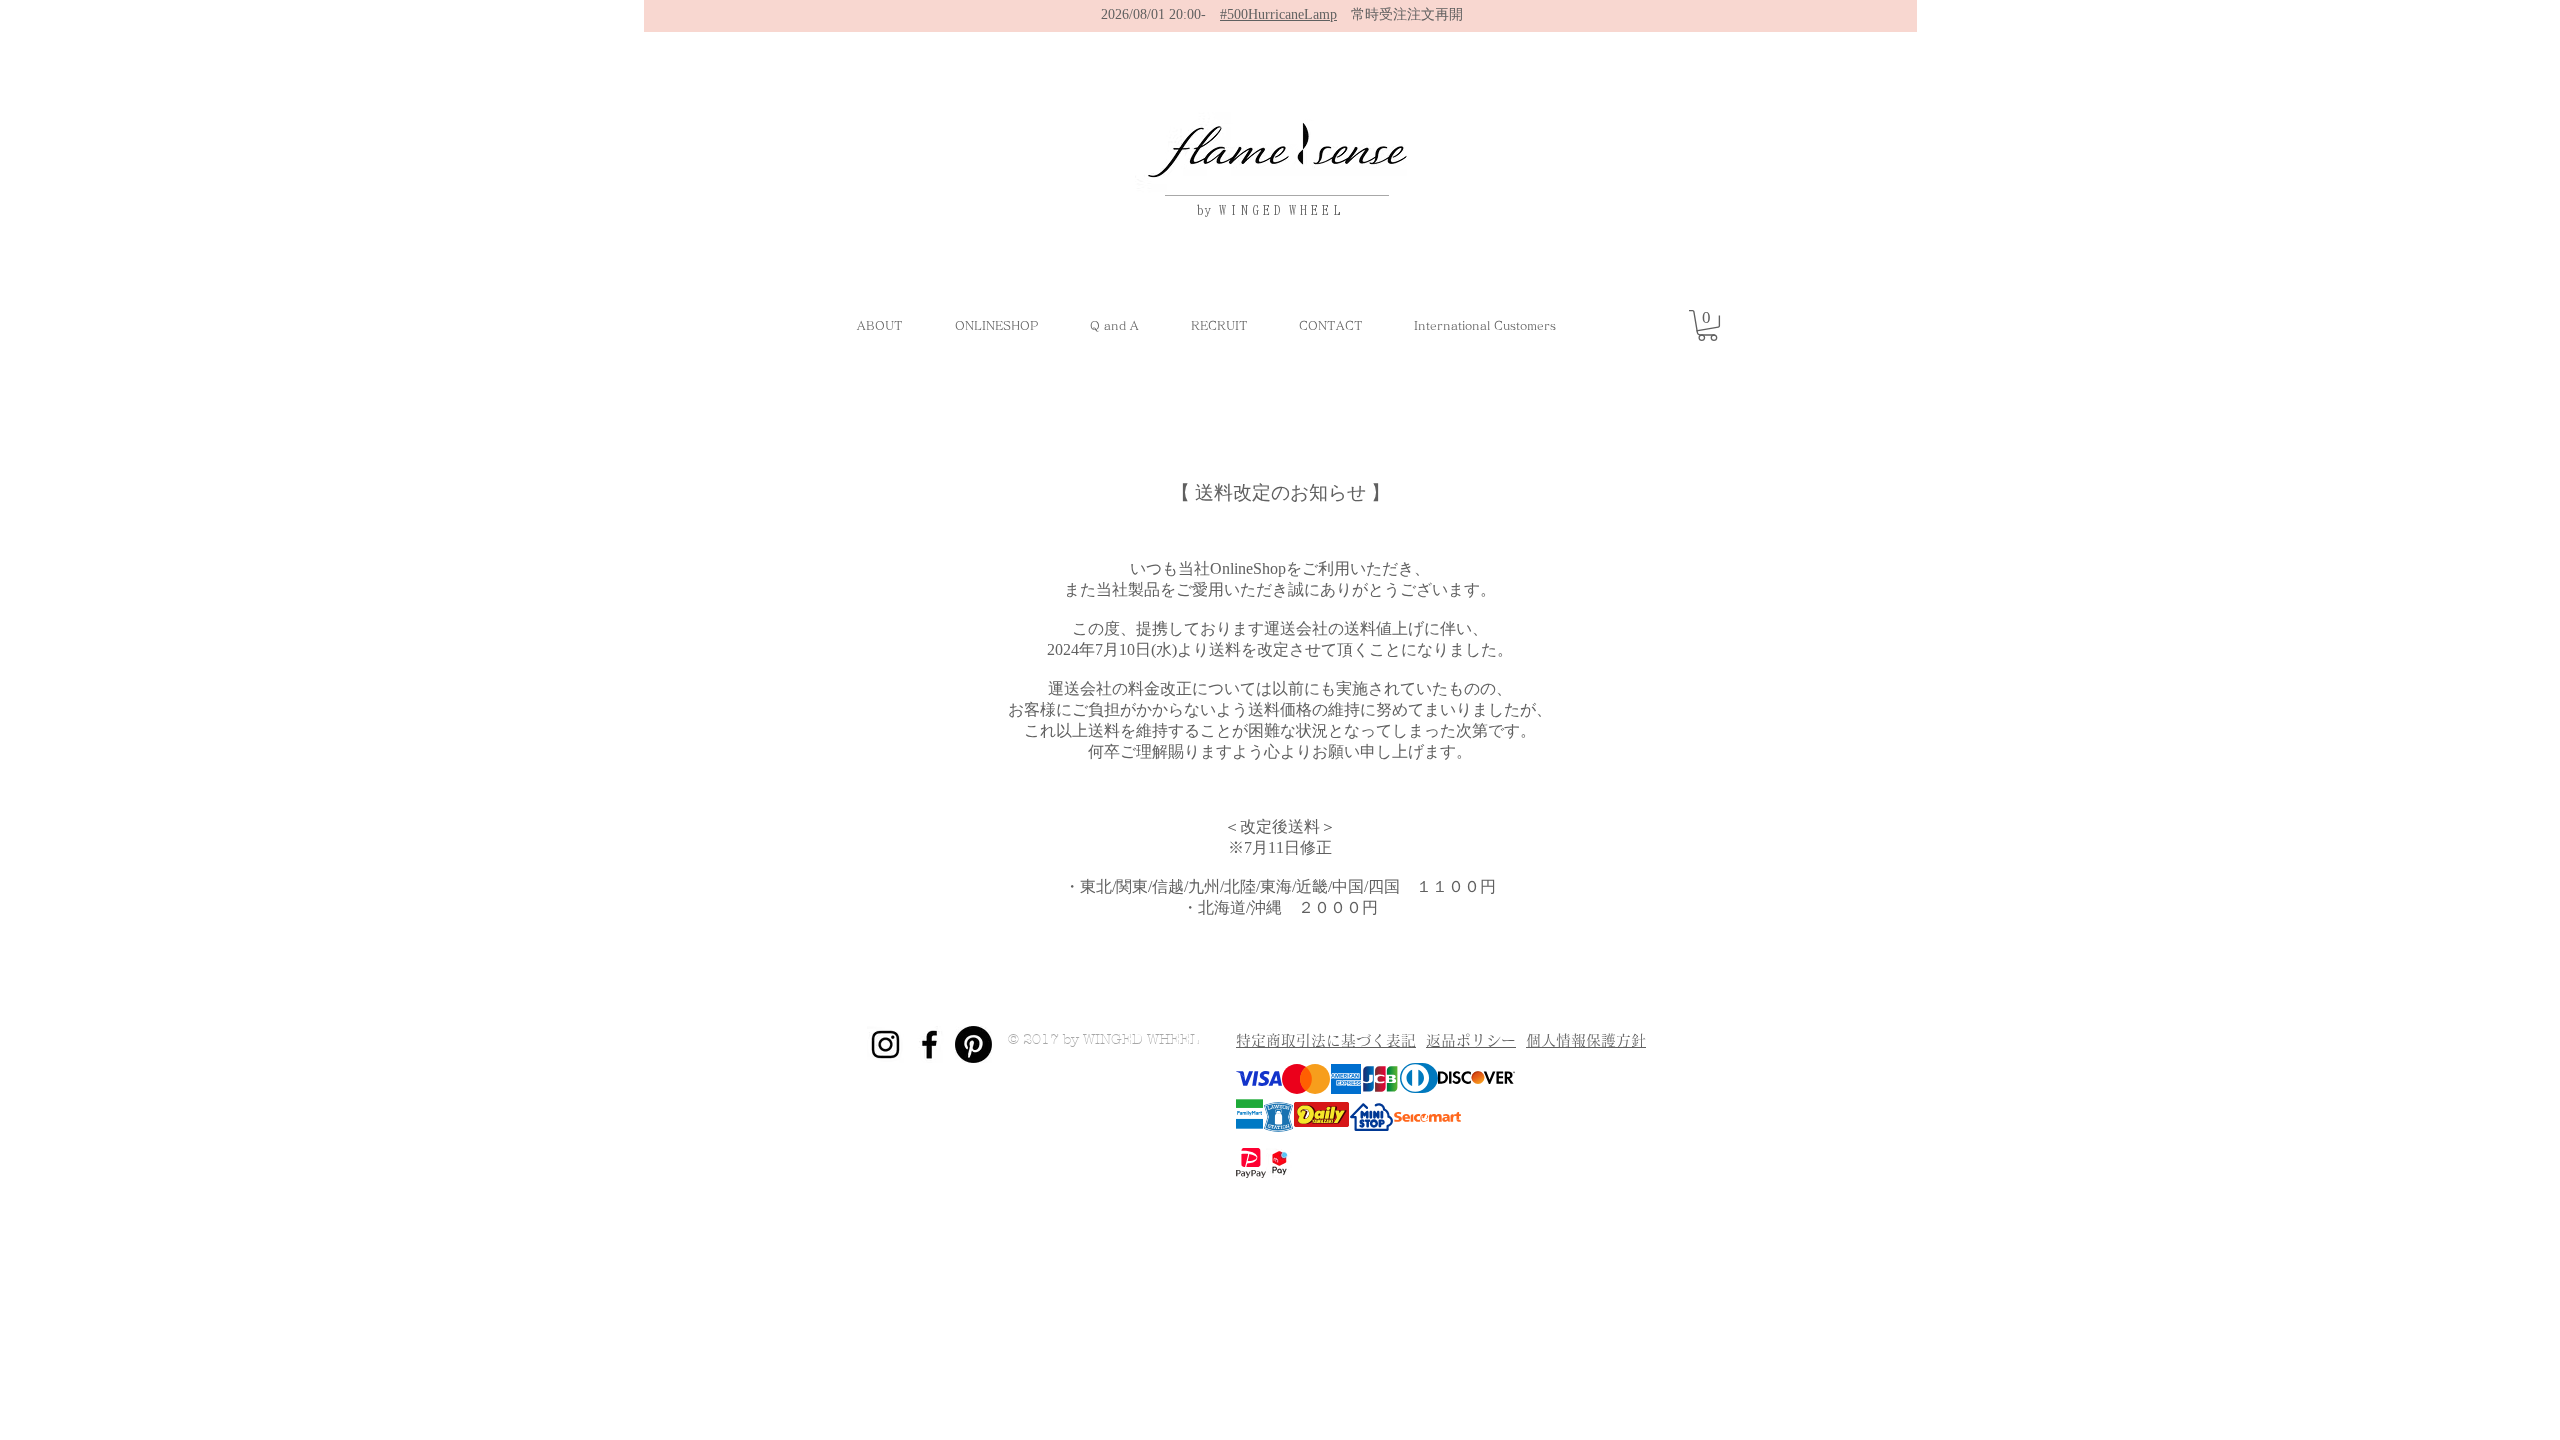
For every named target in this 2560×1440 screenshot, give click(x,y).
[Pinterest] (973, 1044)
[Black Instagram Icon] (885, 1044)
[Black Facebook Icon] (929, 1044)
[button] (1707, 325)
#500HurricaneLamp (1278, 14)
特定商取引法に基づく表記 (1326, 1040)
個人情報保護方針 (1586, 1040)
